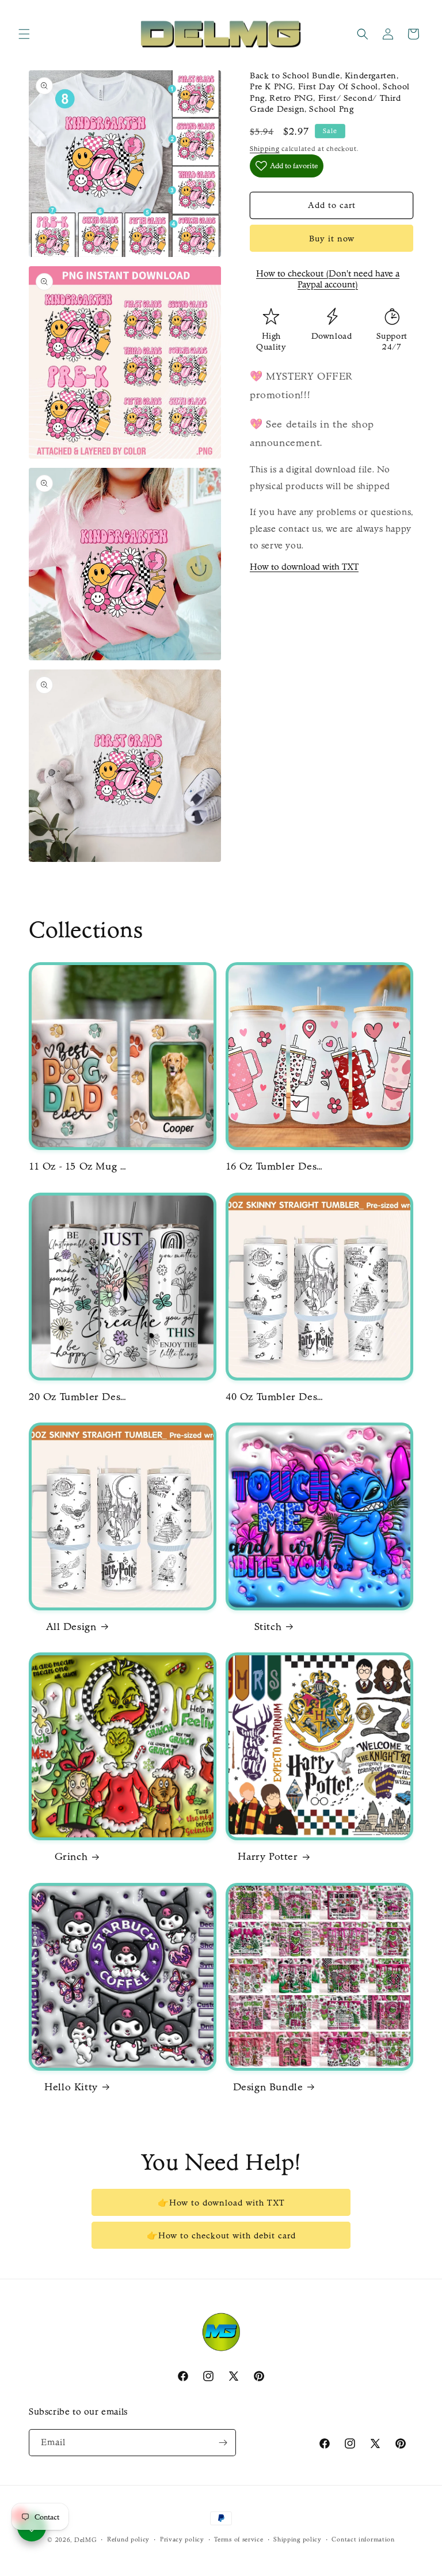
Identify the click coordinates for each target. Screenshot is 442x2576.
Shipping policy (298, 2539)
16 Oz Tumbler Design (275, 1166)
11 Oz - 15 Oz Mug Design (78, 1166)
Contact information (363, 2539)
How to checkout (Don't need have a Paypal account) (328, 279)
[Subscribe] (223, 2443)
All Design (71, 1627)
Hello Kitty (71, 2087)
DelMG (86, 2540)
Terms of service (239, 2539)
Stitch (268, 1627)
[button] (24, 34)
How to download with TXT (304, 567)
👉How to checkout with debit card (221, 2235)
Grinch (71, 1857)
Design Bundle (268, 2087)
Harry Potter (268, 1857)
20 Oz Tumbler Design (78, 1397)
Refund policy (128, 2539)
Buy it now (332, 239)
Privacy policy (182, 2539)
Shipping (265, 149)
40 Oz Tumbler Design (275, 1397)
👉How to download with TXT (221, 2203)
